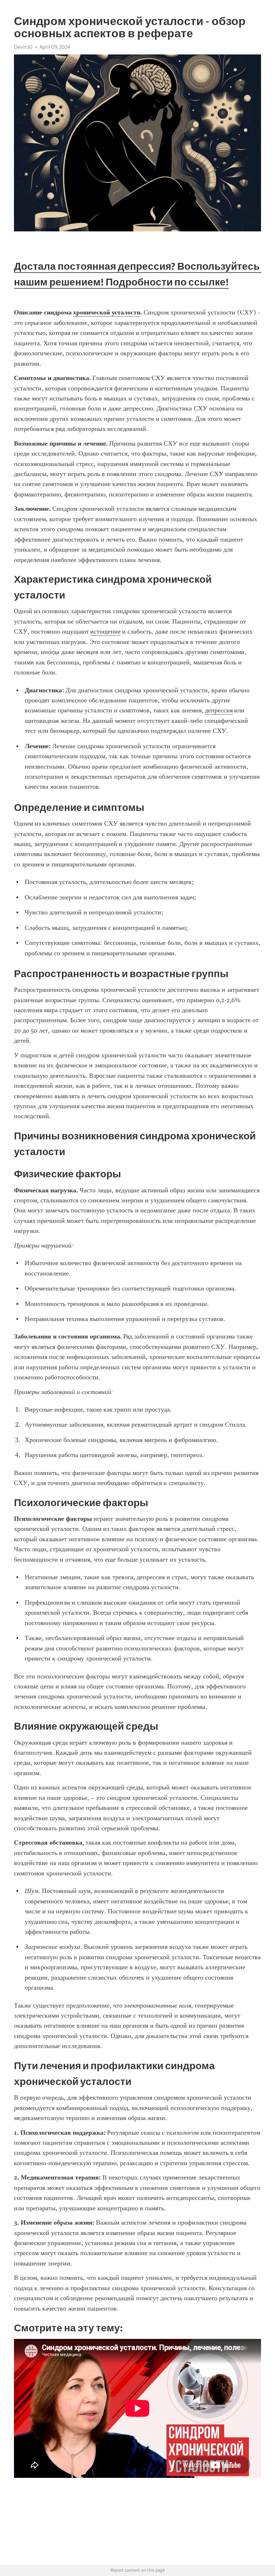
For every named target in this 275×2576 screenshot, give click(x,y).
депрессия (219, 710)
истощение (105, 631)
